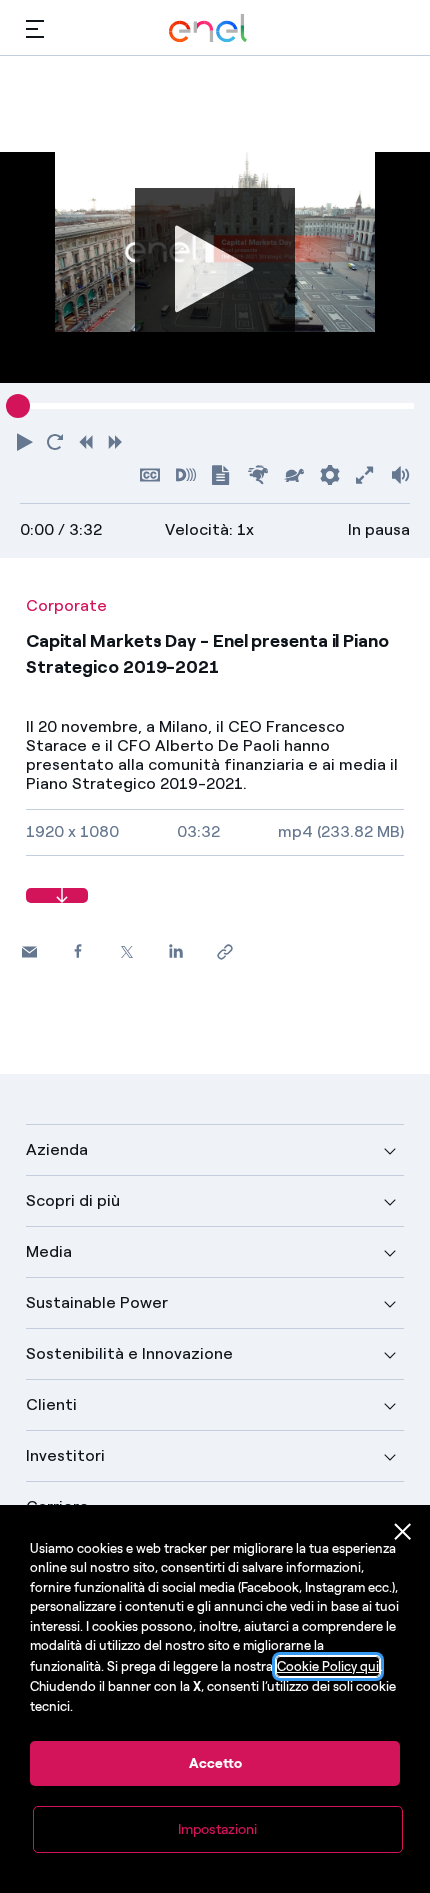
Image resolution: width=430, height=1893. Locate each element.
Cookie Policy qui (328, 1666)
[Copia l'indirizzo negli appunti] (225, 951)
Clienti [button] (51, 1404)
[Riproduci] (215, 267)
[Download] (57, 895)
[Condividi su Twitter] (127, 951)
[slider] (18, 406)
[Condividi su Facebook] (78, 950)
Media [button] (49, 1251)
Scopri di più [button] (73, 1200)
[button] (35, 28)
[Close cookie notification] (403, 1532)
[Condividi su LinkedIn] (176, 950)
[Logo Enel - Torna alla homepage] (208, 28)
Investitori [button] (65, 1455)
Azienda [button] (57, 1149)
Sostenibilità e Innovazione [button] (129, 1353)
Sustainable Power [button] (97, 1302)
